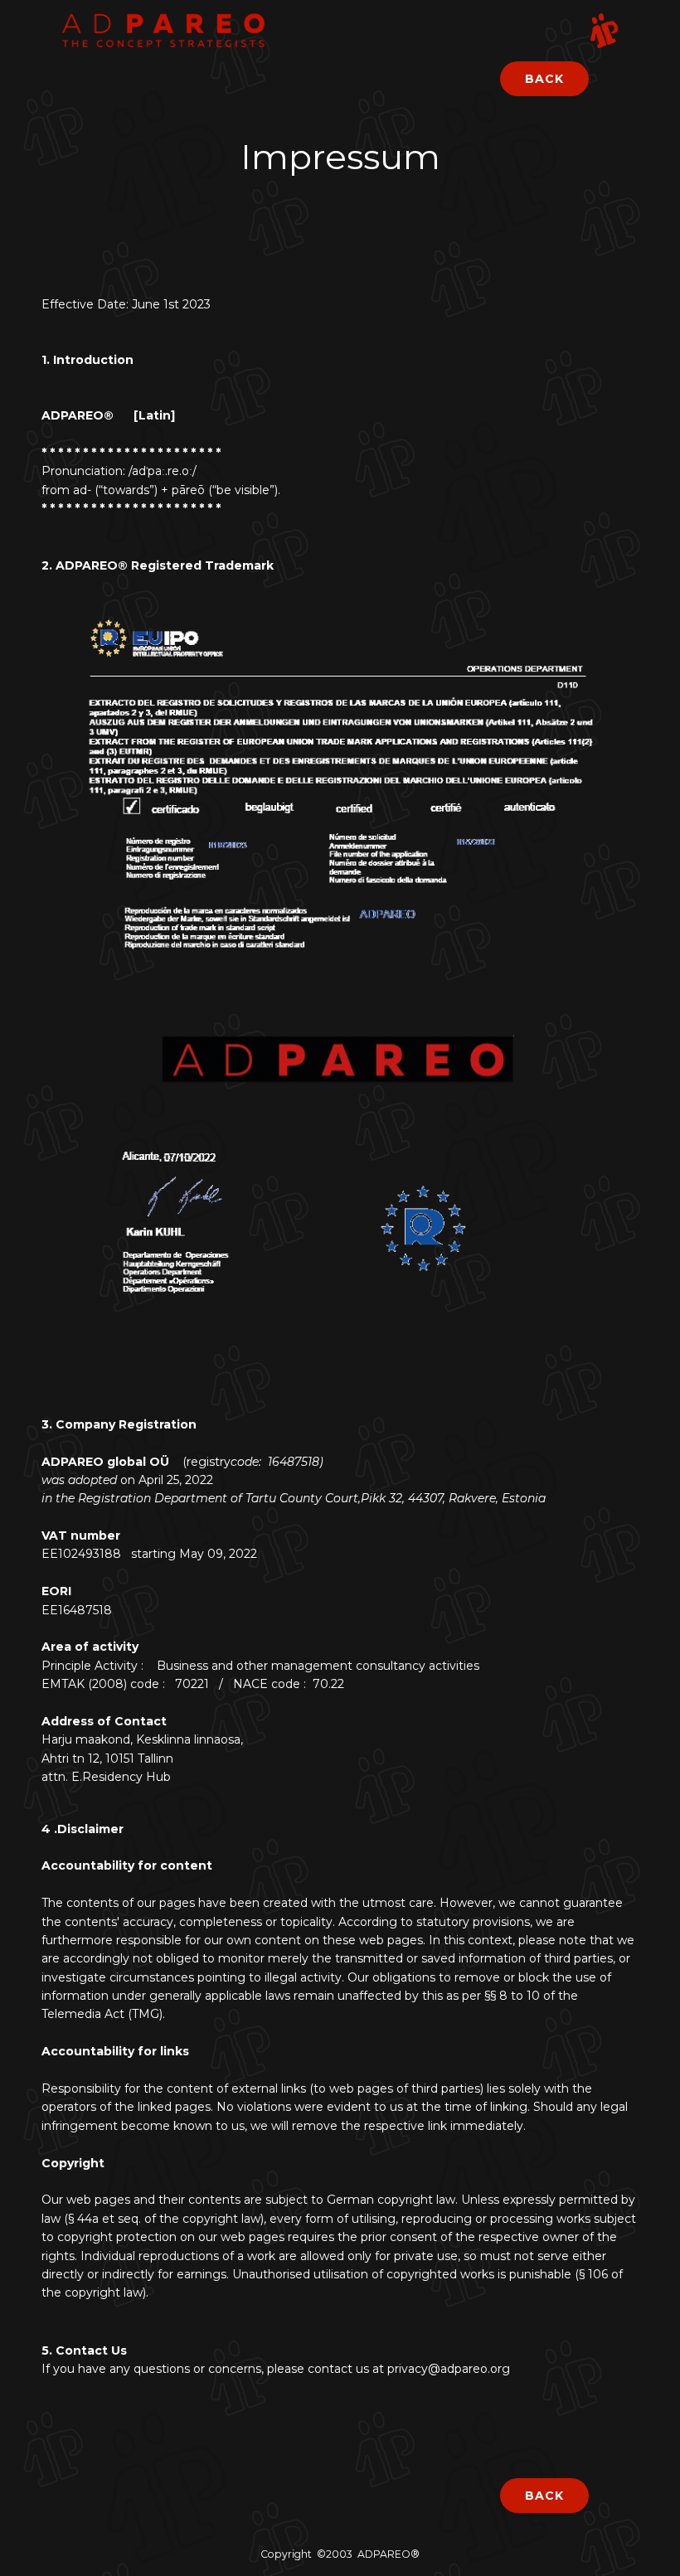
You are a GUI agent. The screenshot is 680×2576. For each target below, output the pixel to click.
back (544, 79)
